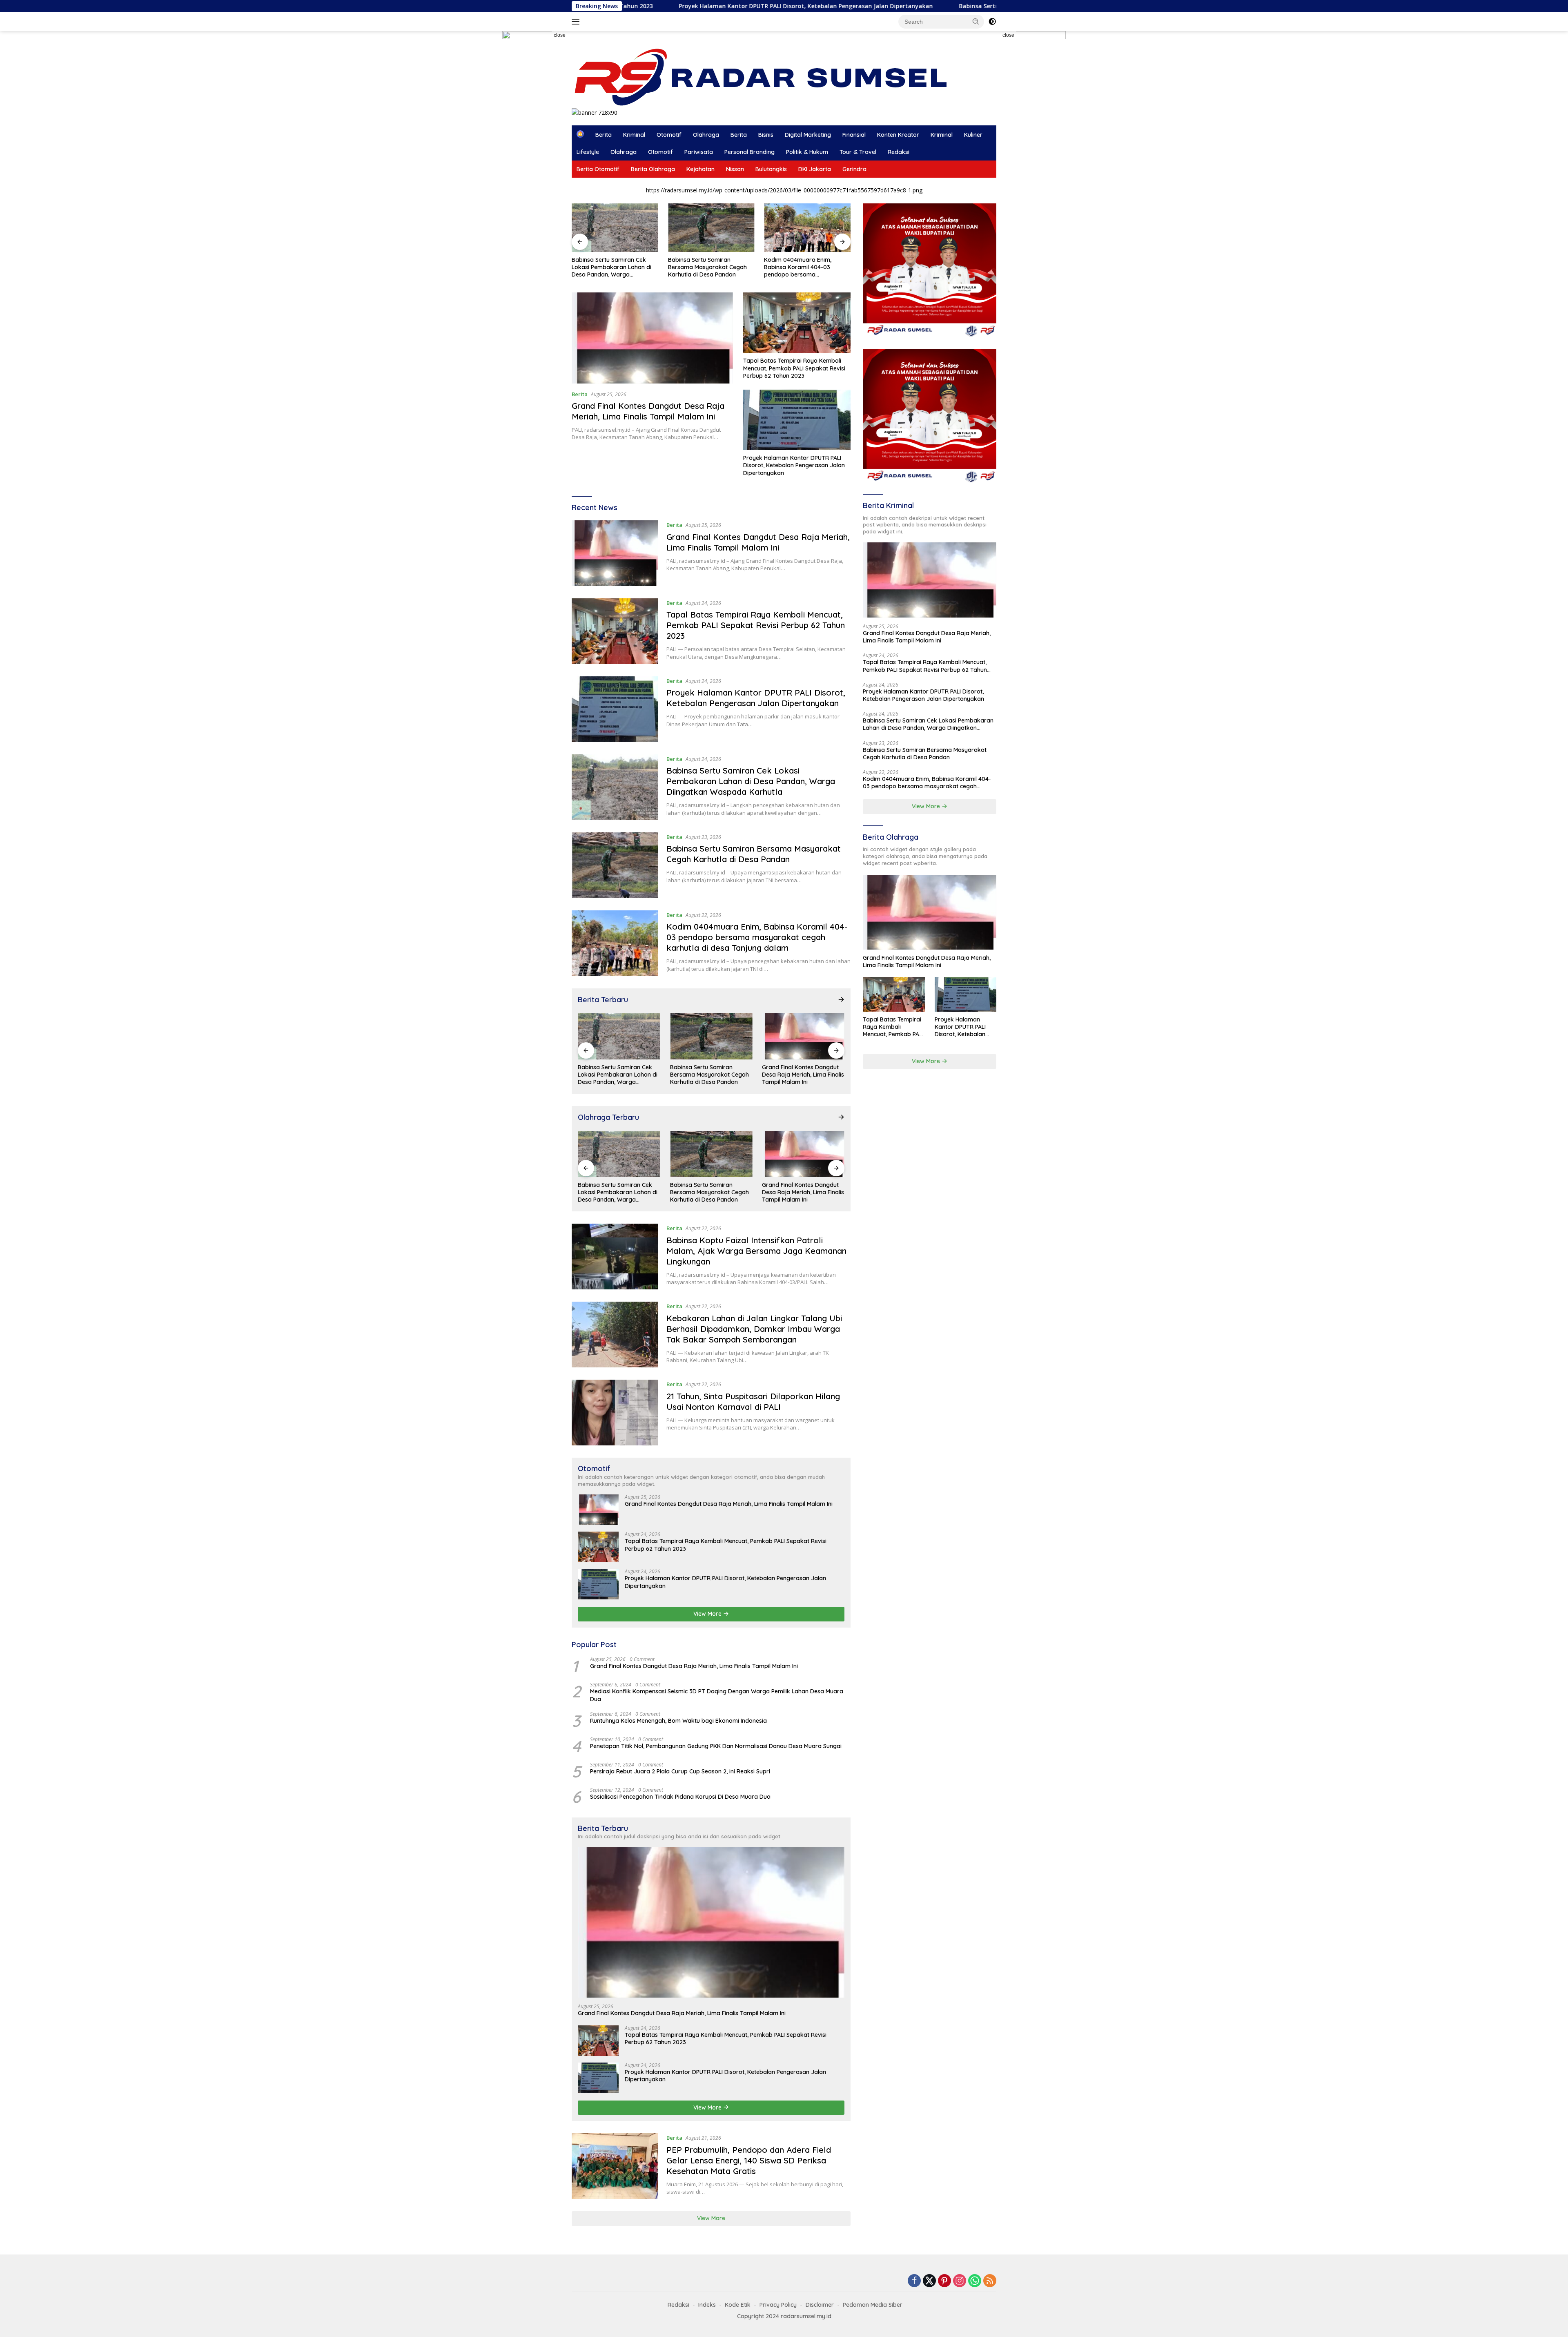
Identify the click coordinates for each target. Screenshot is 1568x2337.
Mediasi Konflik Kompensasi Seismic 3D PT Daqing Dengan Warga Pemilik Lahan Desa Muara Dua (717, 1695)
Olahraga (706, 135)
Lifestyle (588, 152)
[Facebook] (914, 2281)
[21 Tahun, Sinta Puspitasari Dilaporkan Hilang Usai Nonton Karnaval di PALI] (615, 1413)
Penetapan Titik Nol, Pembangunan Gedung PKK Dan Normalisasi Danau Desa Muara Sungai (716, 1746)
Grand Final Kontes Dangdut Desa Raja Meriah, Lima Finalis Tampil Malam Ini (648, 411)
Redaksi (899, 152)
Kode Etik (738, 2305)
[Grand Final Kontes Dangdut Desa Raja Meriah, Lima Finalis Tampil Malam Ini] (652, 338)
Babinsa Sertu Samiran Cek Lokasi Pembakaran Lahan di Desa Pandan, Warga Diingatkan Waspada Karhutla (903, 6)
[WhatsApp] (975, 2281)
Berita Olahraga (653, 169)
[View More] (841, 999)
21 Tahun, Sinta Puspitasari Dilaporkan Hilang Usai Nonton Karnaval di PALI (753, 1402)
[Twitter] (929, 2281)
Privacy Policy (778, 2305)
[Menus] (577, 22)
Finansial (854, 135)
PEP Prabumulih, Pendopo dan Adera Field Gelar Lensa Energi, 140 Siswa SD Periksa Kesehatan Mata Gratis (749, 2160)
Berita (604, 135)
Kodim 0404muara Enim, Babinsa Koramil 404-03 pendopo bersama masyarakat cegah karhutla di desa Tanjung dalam (710, 267)
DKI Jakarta (815, 169)
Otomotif (669, 135)
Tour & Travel (858, 152)
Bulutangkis (771, 169)
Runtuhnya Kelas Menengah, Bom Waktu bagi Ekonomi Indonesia (678, 1721)
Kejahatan (700, 169)
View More (708, 1614)
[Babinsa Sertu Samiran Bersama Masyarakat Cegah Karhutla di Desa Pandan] (615, 228)
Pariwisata (699, 152)
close (560, 35)
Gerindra (854, 169)
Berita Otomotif (598, 169)
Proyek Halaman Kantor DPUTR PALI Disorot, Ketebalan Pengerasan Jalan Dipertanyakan (794, 465)
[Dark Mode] (992, 22)
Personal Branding (749, 152)
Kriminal (634, 135)
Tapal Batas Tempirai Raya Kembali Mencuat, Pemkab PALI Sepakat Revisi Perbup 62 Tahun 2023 (794, 368)
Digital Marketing (808, 135)
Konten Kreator (898, 135)
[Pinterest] (944, 2281)
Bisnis (766, 135)
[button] (976, 21)
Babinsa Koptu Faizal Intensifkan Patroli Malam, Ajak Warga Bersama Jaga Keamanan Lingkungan (806, 267)
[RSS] (990, 2281)
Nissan (735, 169)
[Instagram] (960, 2281)
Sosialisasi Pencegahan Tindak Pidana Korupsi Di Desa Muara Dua (680, 1797)
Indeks (707, 2305)
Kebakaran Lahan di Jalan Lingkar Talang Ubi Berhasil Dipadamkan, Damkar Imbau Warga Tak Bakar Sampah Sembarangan (754, 1329)
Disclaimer (820, 2305)
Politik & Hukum (807, 152)
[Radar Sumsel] (769, 77)
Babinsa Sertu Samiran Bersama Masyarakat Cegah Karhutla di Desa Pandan (611, 267)
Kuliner (973, 135)
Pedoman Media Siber (873, 2305)
